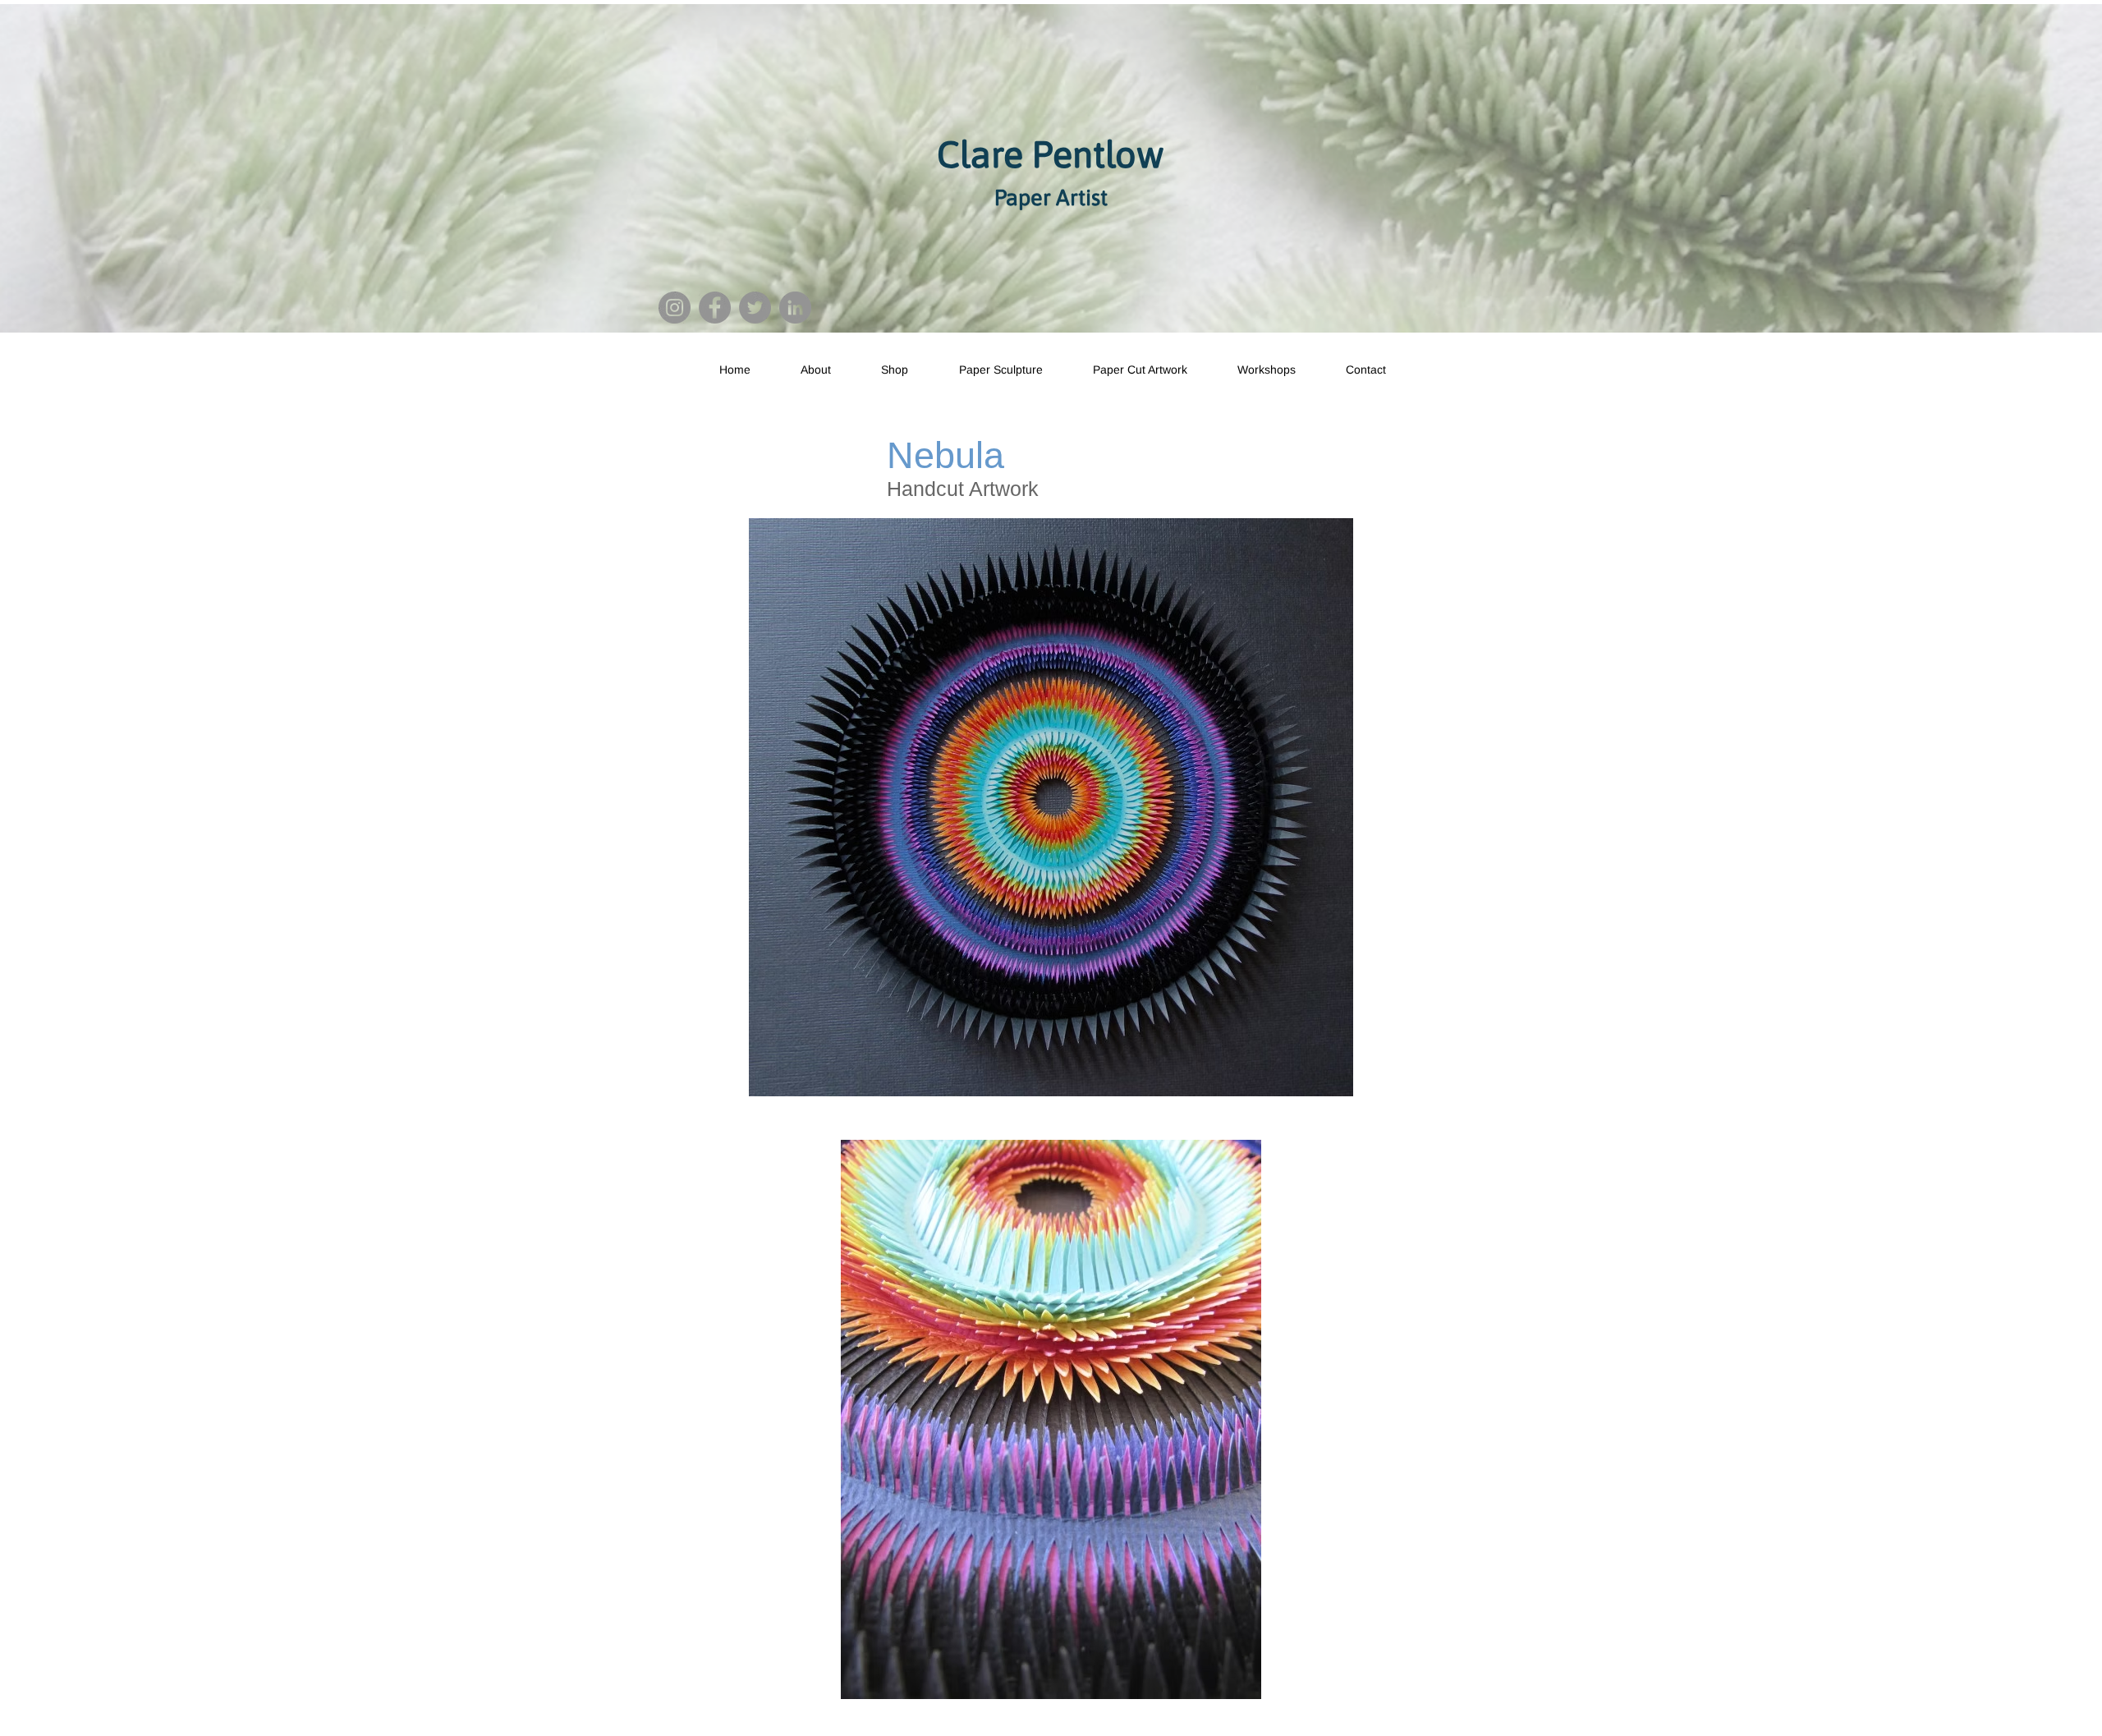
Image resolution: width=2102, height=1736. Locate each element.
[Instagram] (675, 308)
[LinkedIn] (795, 308)
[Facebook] (715, 308)
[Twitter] (755, 308)
